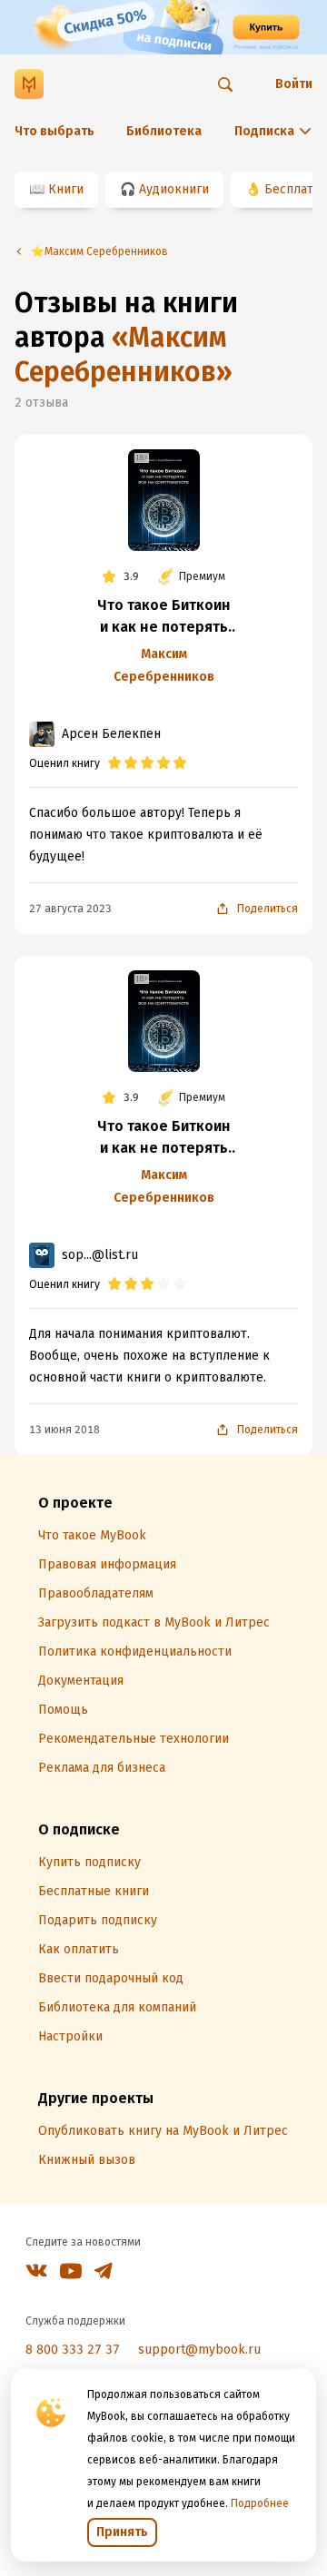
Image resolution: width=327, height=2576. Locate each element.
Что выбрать (54, 131)
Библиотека (164, 131)
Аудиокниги (174, 189)
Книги (66, 189)
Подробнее (260, 2503)
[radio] (114, 763)
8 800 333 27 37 (73, 2350)
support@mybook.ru (199, 2350)
